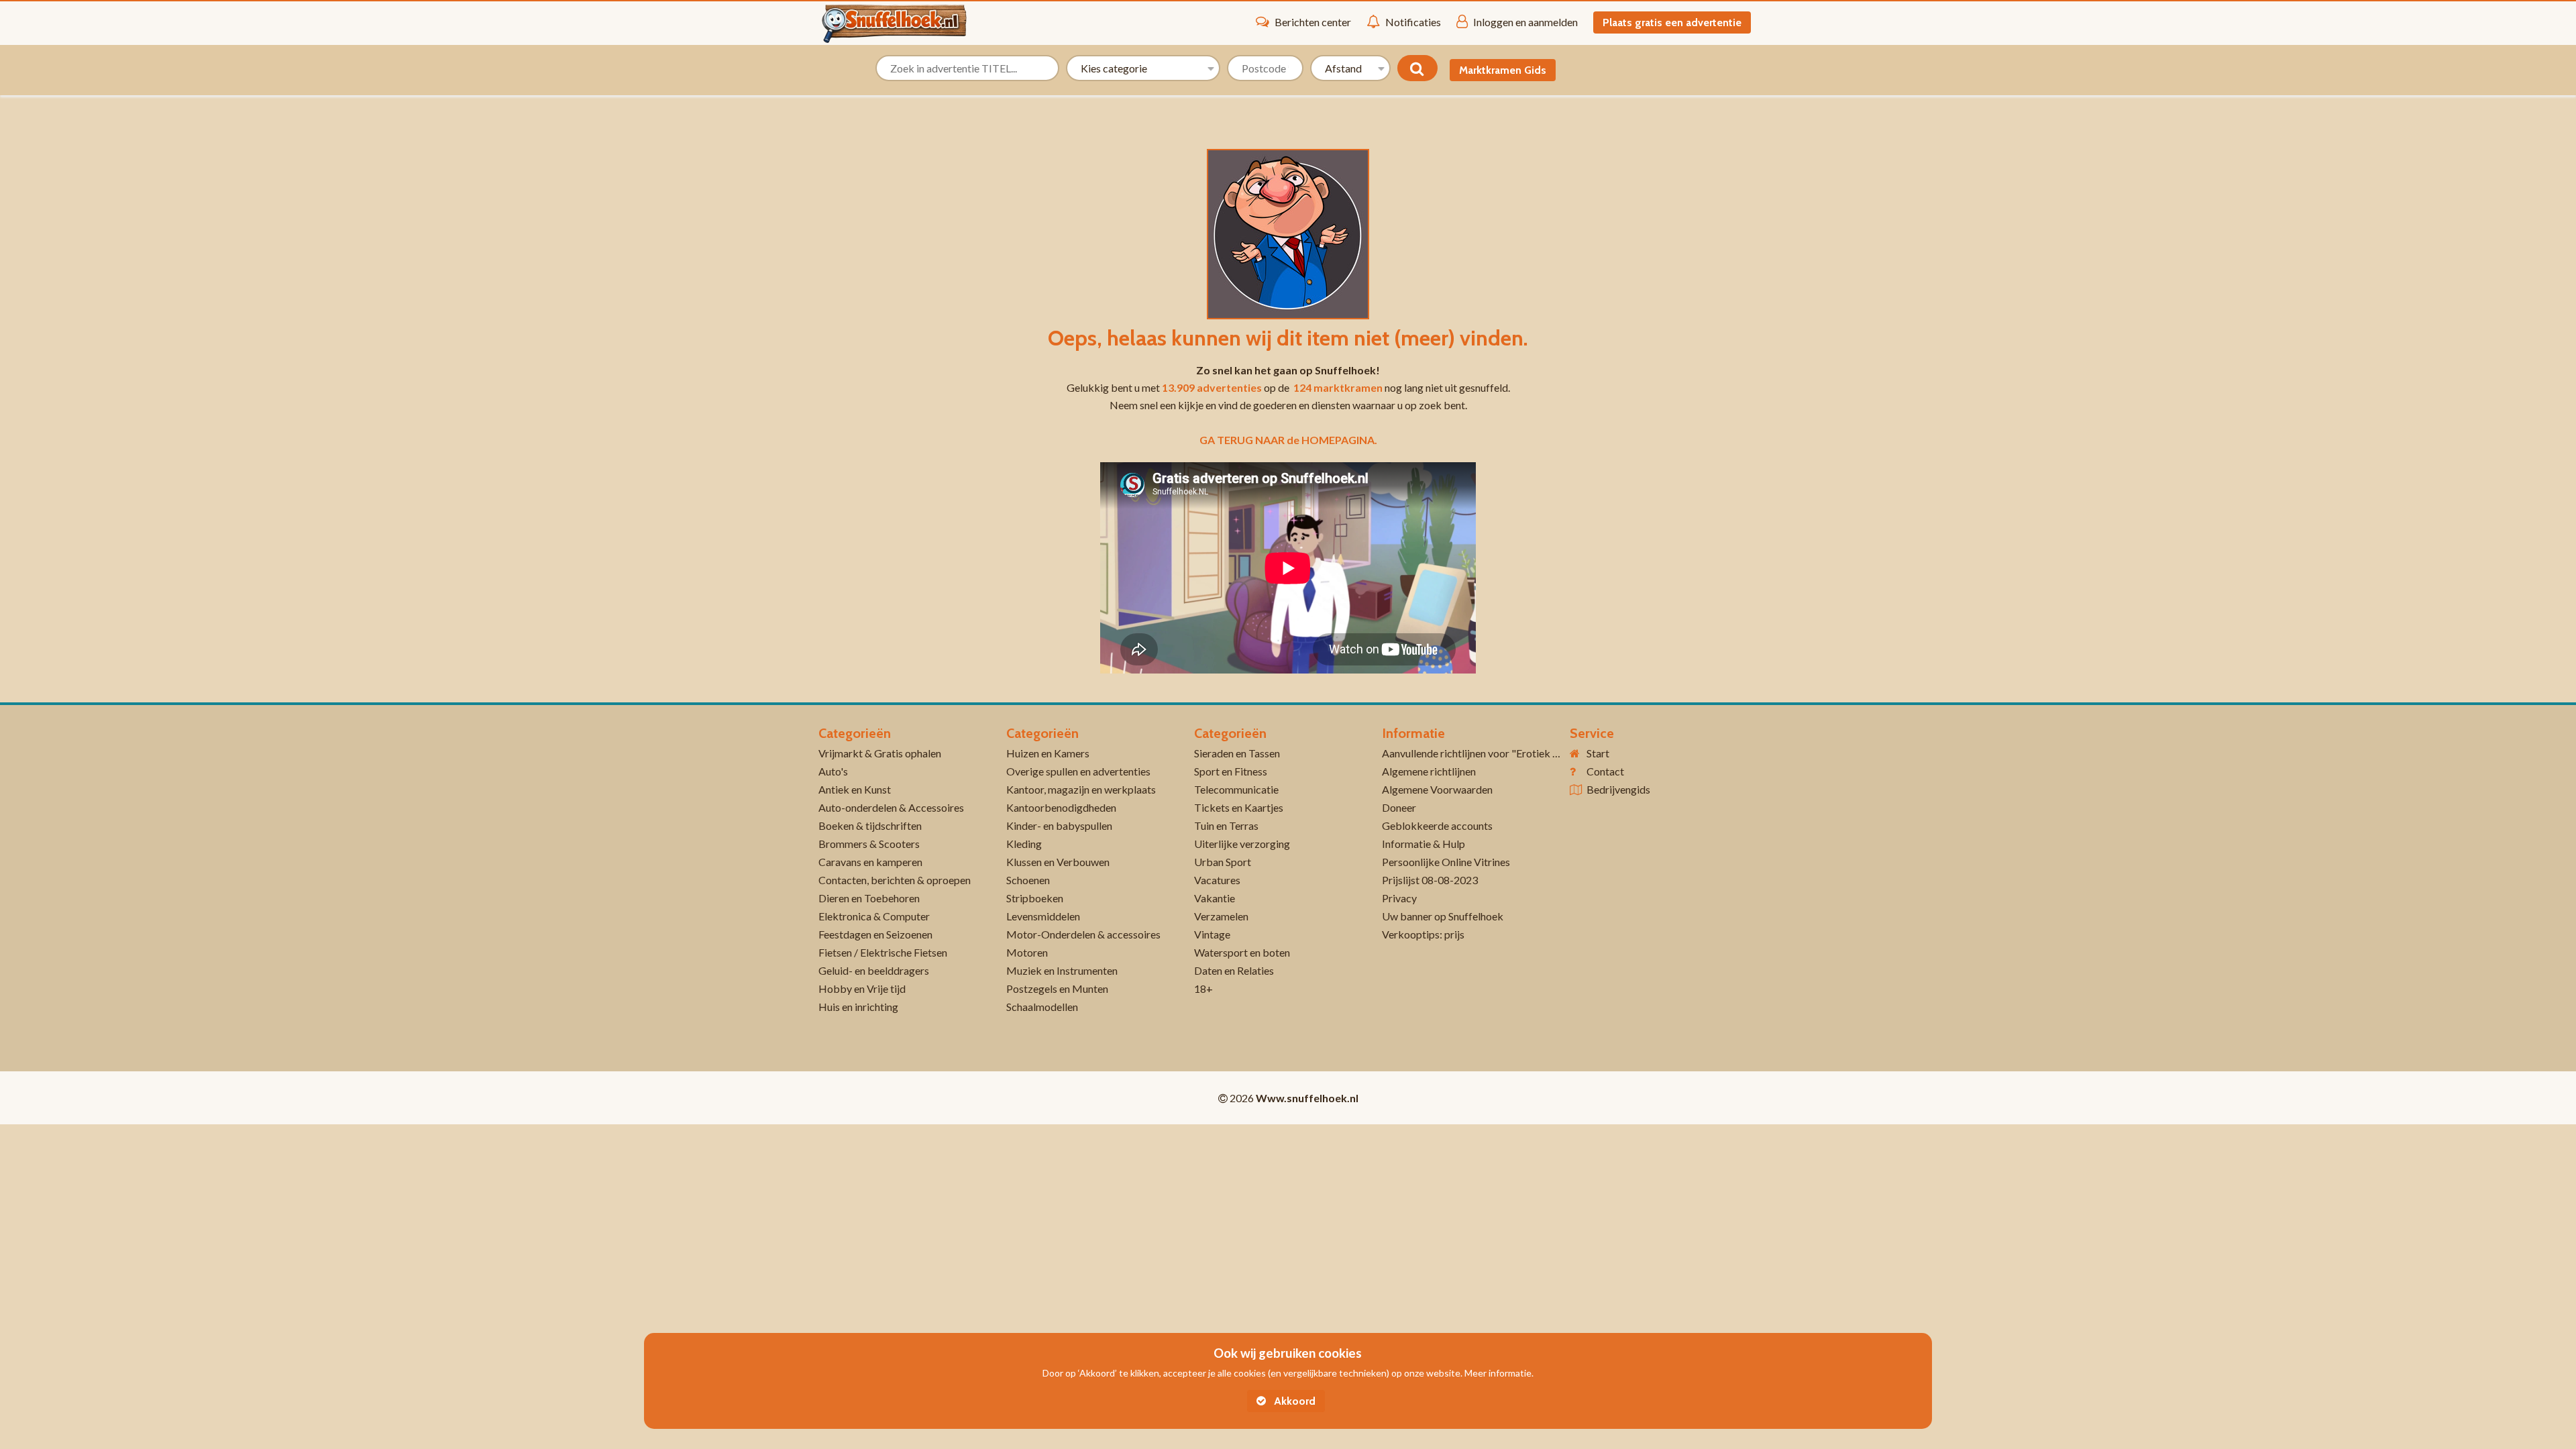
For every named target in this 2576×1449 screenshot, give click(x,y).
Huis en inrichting (858, 1007)
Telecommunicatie (1236, 789)
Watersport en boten (1242, 952)
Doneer (1399, 807)
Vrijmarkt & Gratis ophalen (880, 753)
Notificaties (1413, 22)
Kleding (1024, 844)
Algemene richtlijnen (1429, 771)
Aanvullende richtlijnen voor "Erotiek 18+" (1479, 753)
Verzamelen (1221, 916)
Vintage (1212, 934)
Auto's (833, 771)
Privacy (1399, 898)
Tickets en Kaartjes (1239, 807)
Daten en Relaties (1234, 970)
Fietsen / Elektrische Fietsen (883, 952)
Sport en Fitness (1231, 771)
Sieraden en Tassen (1237, 753)
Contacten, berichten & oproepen (895, 880)
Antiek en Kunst (855, 789)
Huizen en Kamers (1048, 753)
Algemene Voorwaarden (1437, 789)
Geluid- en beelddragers (874, 970)
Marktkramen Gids (1503, 70)
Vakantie (1215, 898)
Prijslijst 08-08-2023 (1430, 880)
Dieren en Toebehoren (869, 898)
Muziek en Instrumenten (1062, 970)
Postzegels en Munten (1057, 988)
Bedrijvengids (1618, 789)
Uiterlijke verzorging (1242, 844)
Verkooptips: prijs (1423, 934)
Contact (1605, 771)
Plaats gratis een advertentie (1672, 22)
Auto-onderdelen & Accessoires (891, 807)
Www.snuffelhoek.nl (1307, 1098)
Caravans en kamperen (870, 862)
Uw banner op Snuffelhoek (1443, 916)
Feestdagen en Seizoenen (875, 934)
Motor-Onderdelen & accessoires (1083, 934)
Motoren (1027, 952)
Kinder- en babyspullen (1059, 825)
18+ (1203, 988)
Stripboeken (1035, 898)
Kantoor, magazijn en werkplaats (1081, 789)
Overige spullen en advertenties (1078, 771)
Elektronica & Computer (874, 916)
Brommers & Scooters (869, 844)
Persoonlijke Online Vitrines (1446, 862)
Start (1598, 753)
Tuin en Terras (1226, 825)
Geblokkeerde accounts (1437, 825)
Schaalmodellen (1042, 1007)
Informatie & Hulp (1424, 844)
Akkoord (1293, 1401)
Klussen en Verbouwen (1058, 862)
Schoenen (1028, 880)
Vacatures (1217, 880)
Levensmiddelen (1043, 916)
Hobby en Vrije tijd (862, 988)
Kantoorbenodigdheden (1061, 807)
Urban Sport (1223, 862)
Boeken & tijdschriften (870, 825)
